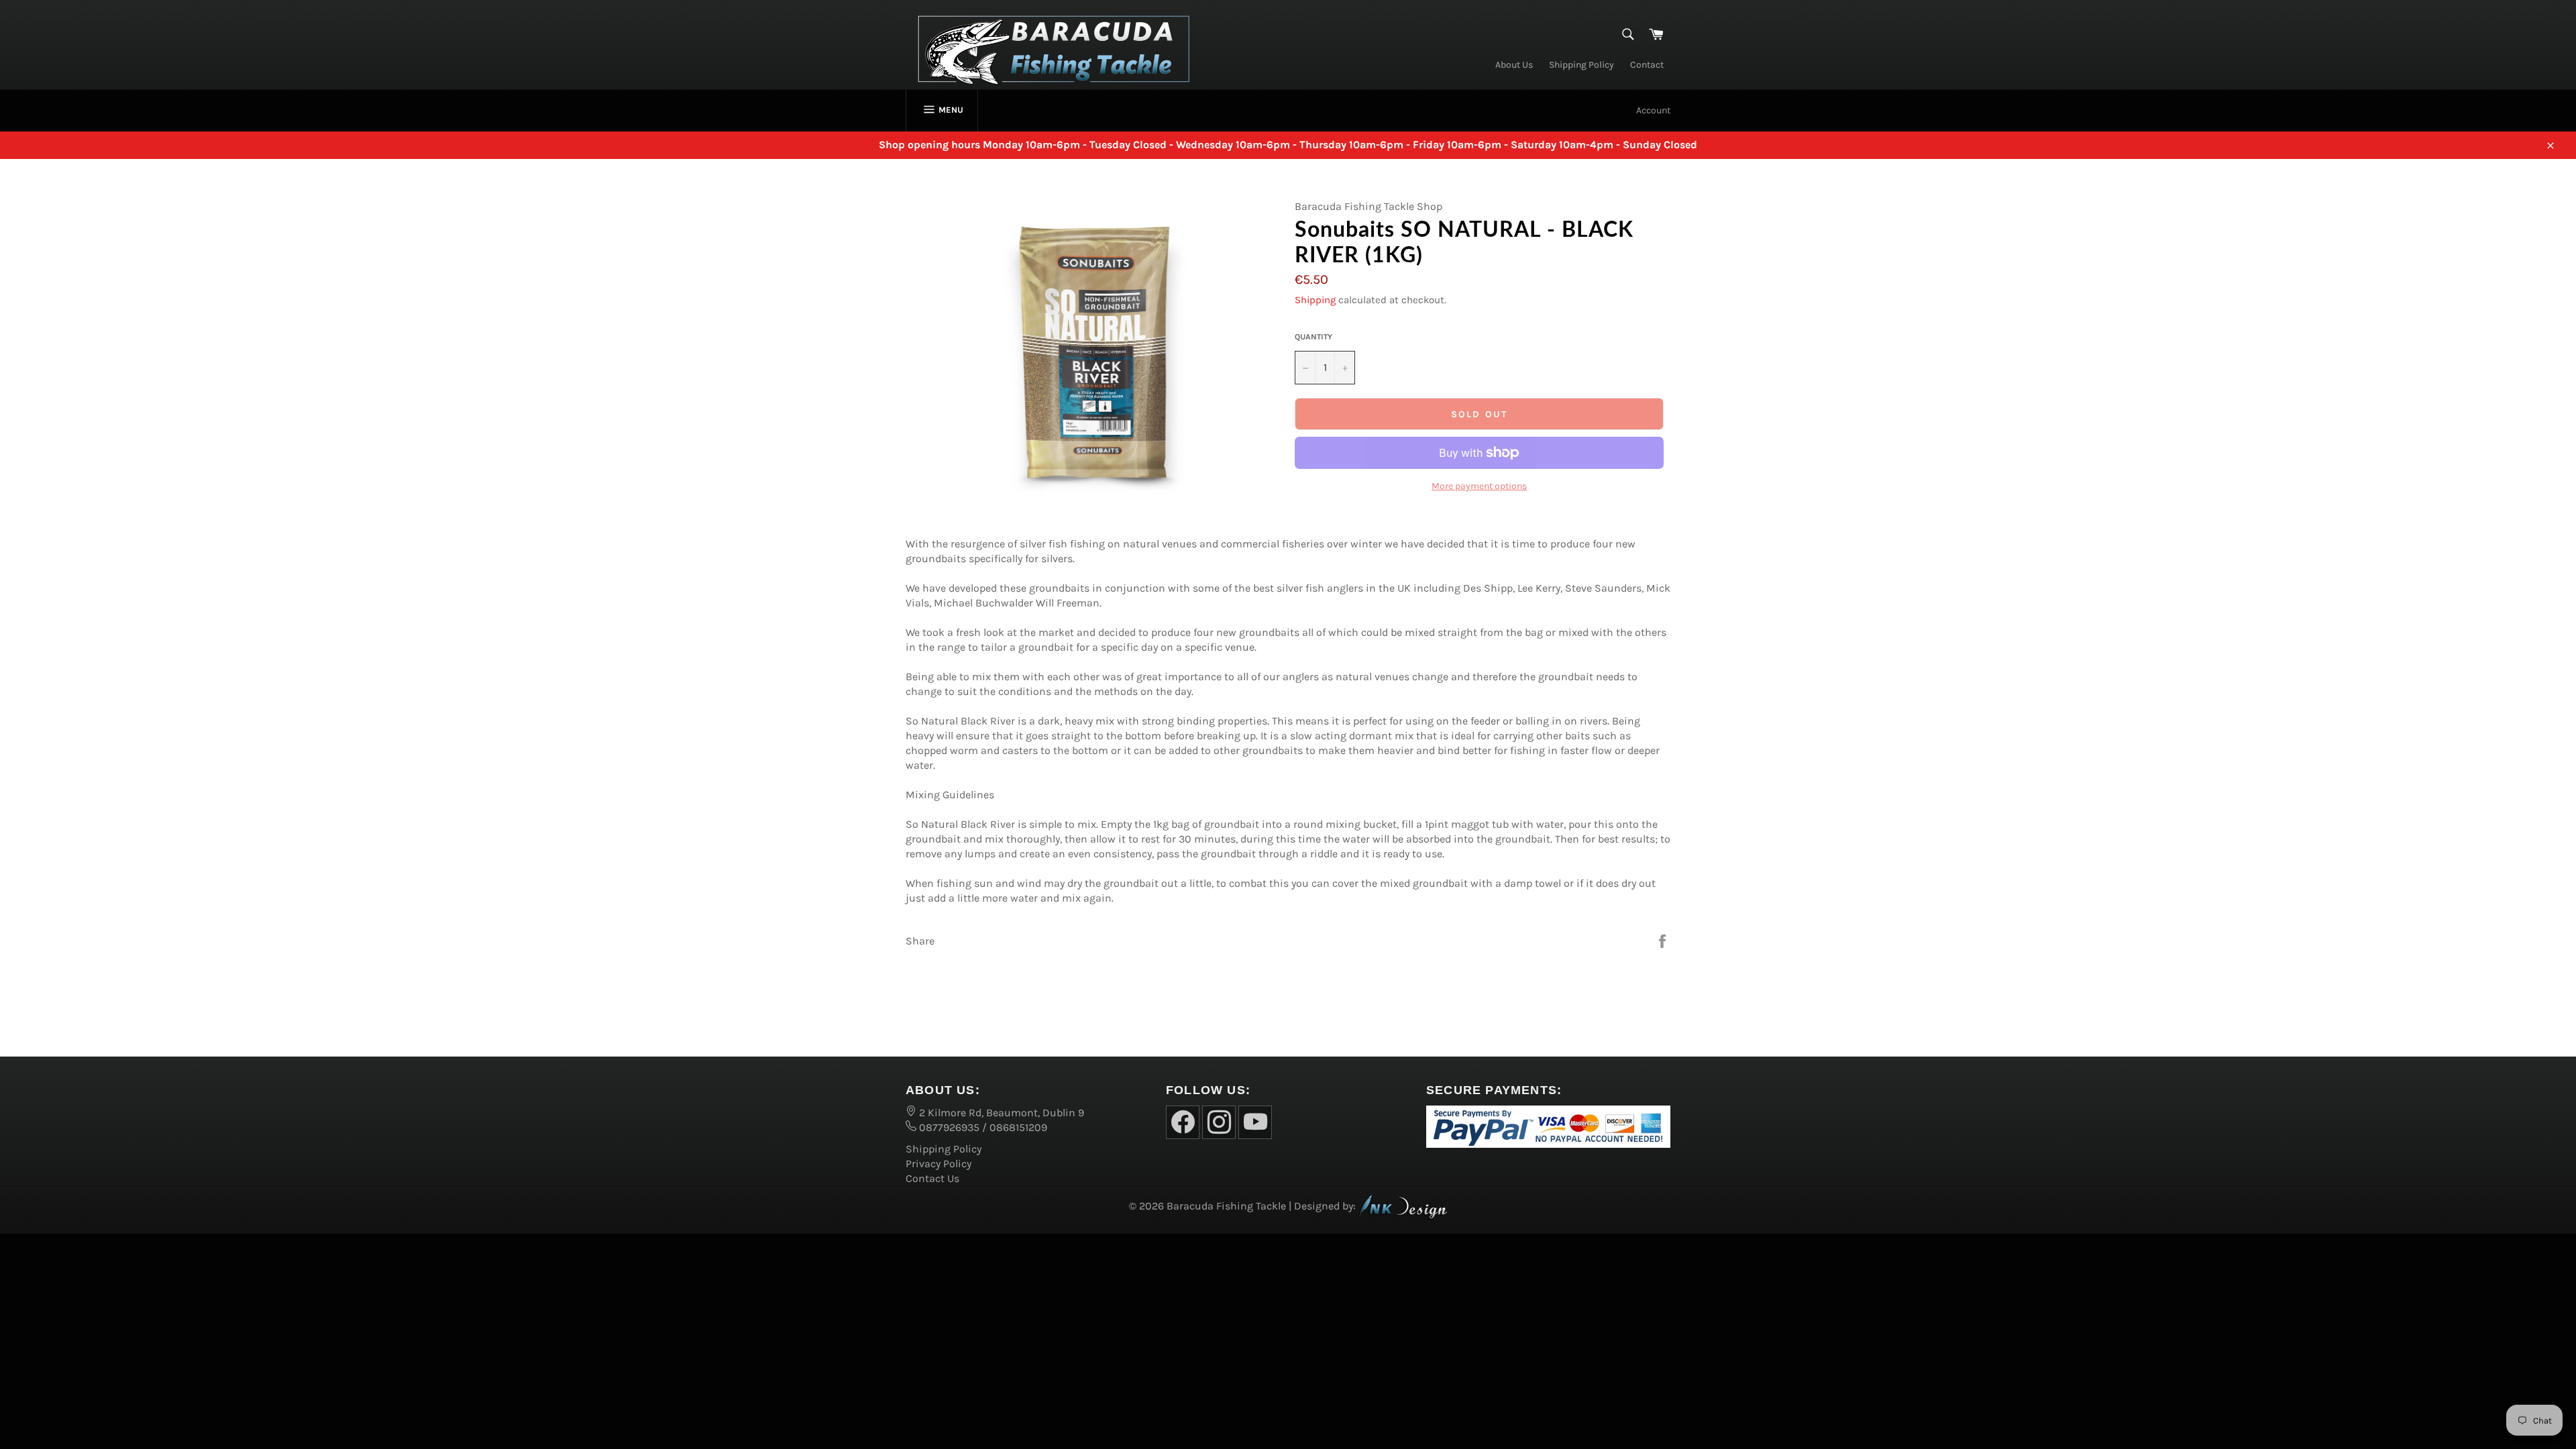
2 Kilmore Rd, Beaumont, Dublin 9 (1000, 1113)
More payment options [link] (1479, 486)
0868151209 (1018, 1127)
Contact (1647, 65)
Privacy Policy (938, 1164)
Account (1653, 110)
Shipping (1315, 300)
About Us (1514, 65)
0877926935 (948, 1127)
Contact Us (932, 1178)
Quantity (1313, 337)
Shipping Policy (1581, 65)
